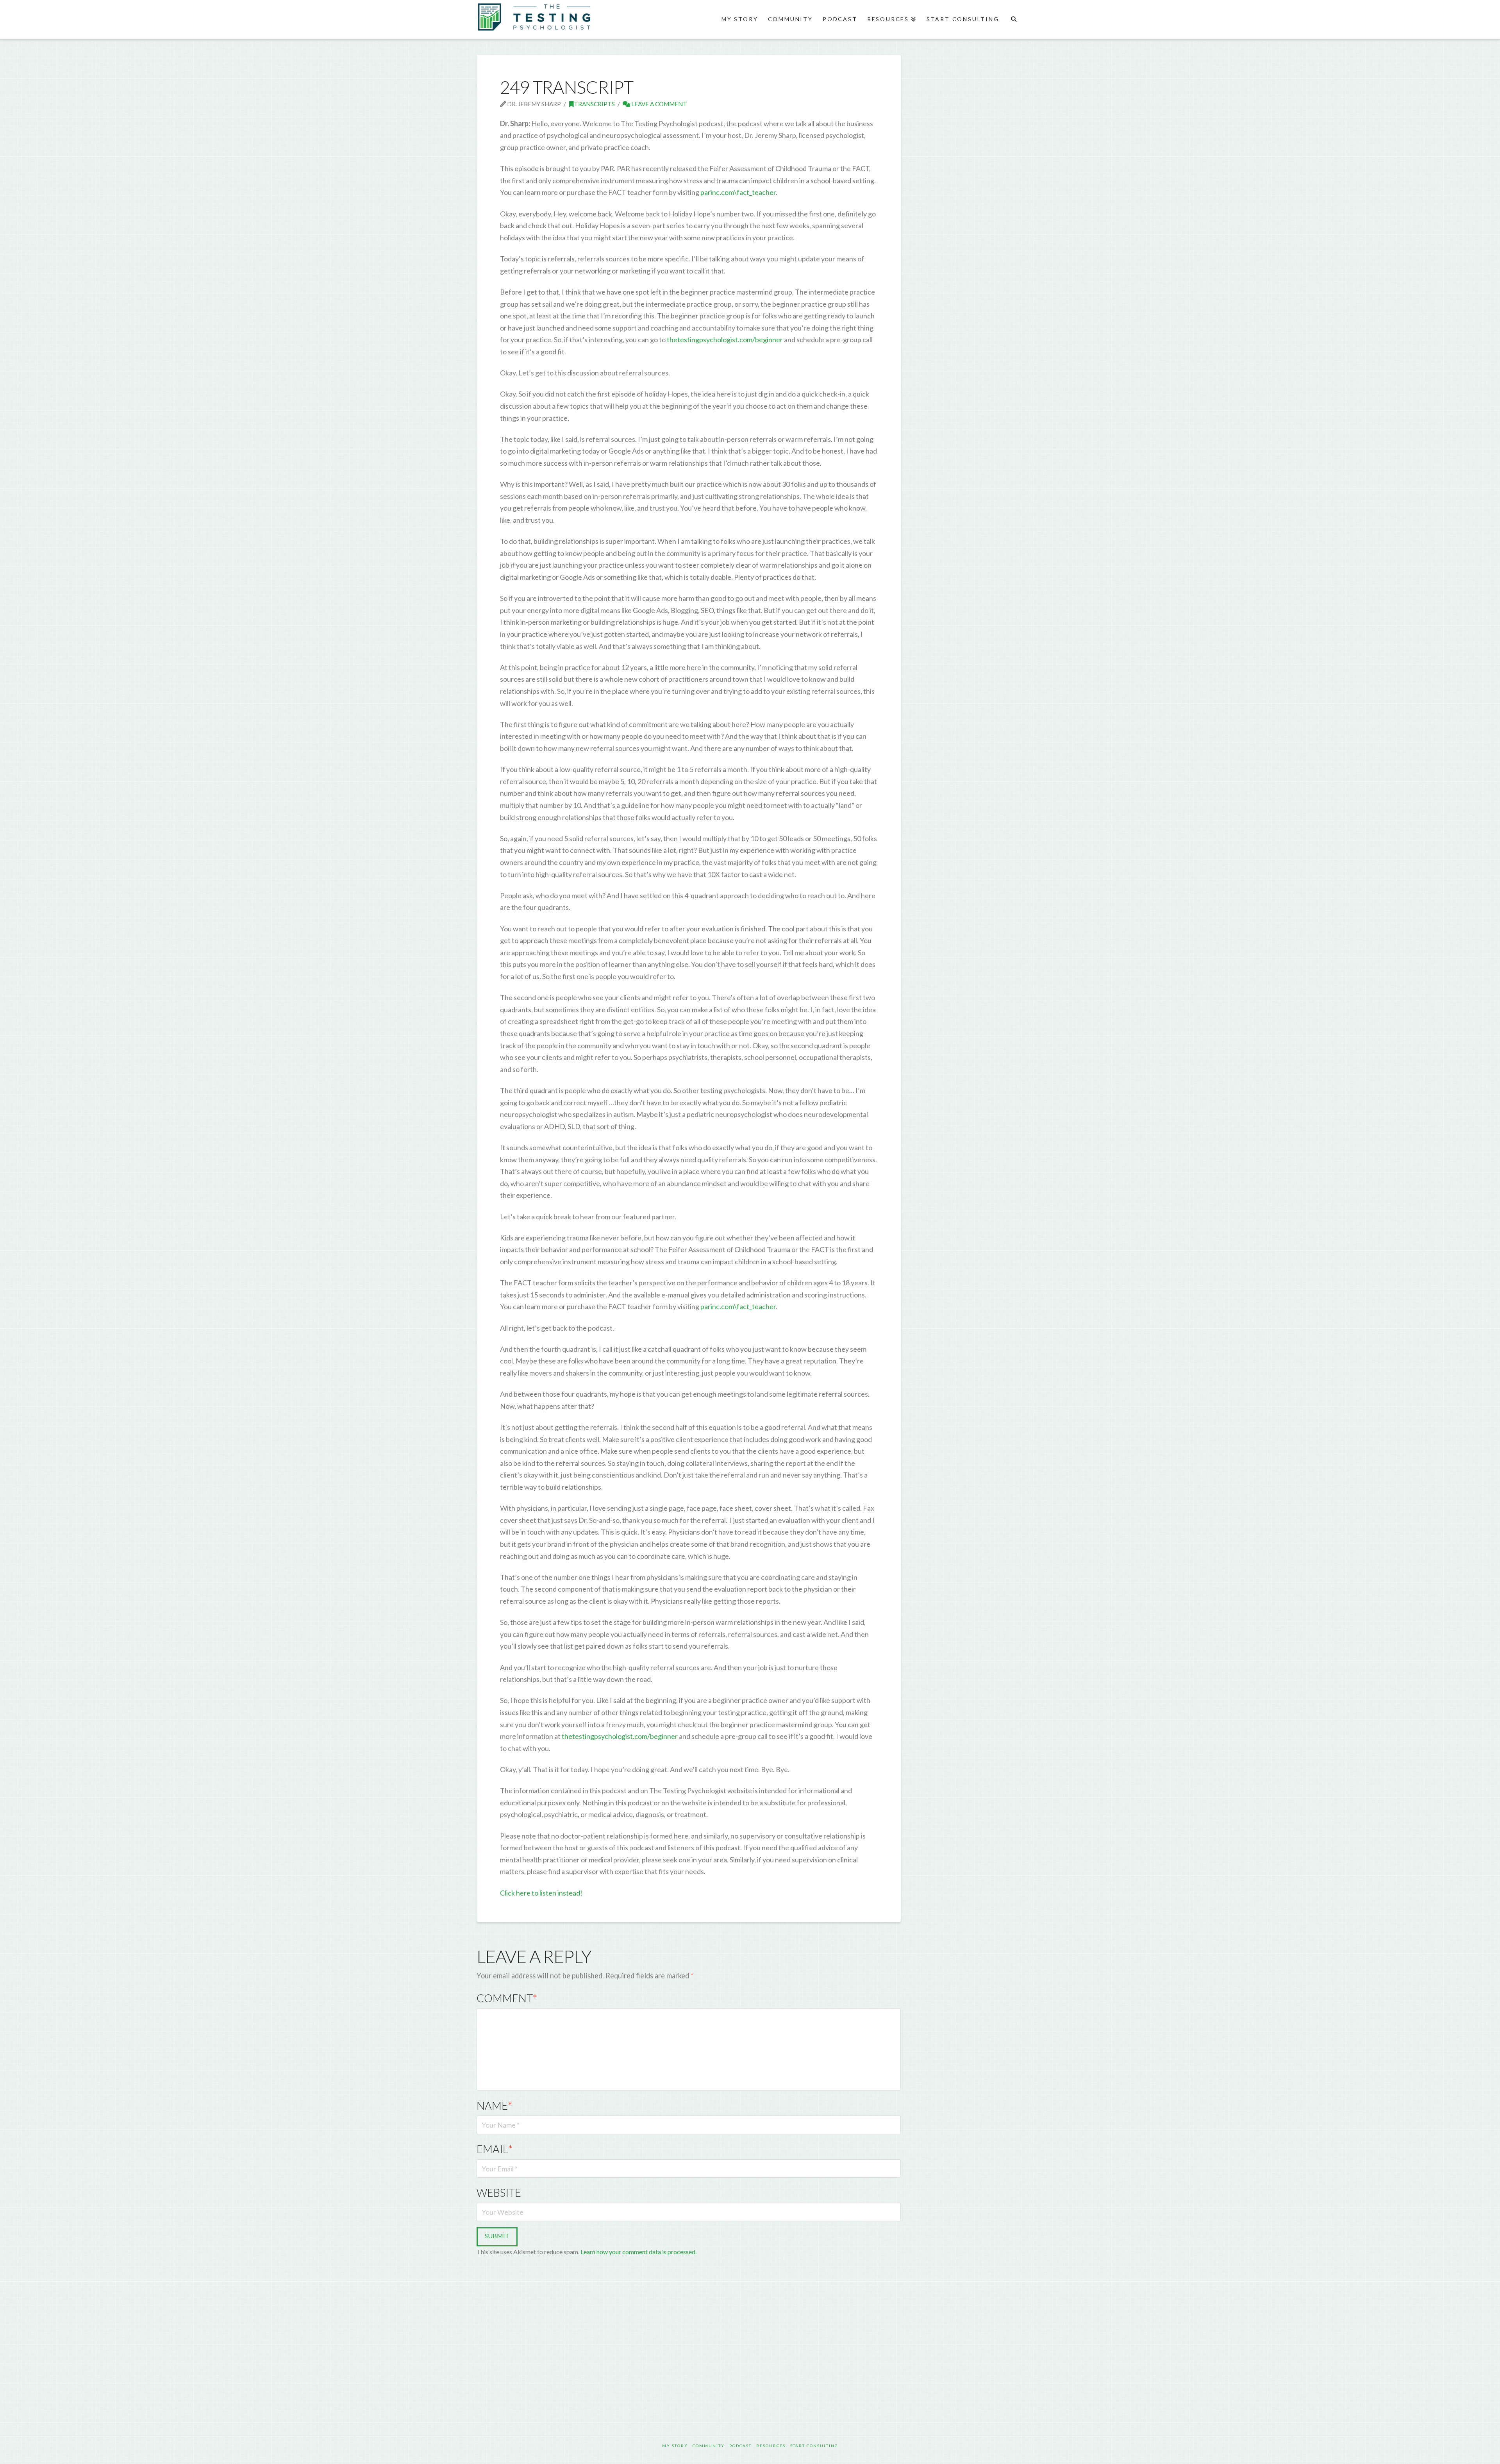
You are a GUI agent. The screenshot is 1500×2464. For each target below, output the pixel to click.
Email (495, 2149)
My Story (675, 2446)
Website (499, 2193)
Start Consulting (814, 2446)
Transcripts (594, 104)
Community (709, 2446)
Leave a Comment (659, 104)
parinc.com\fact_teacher (738, 192)
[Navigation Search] (1013, 20)
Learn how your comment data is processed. (638, 2252)
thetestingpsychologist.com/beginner (725, 339)
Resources (771, 2446)
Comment (507, 1998)
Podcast (740, 2446)
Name (494, 2106)
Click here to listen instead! (541, 1893)
